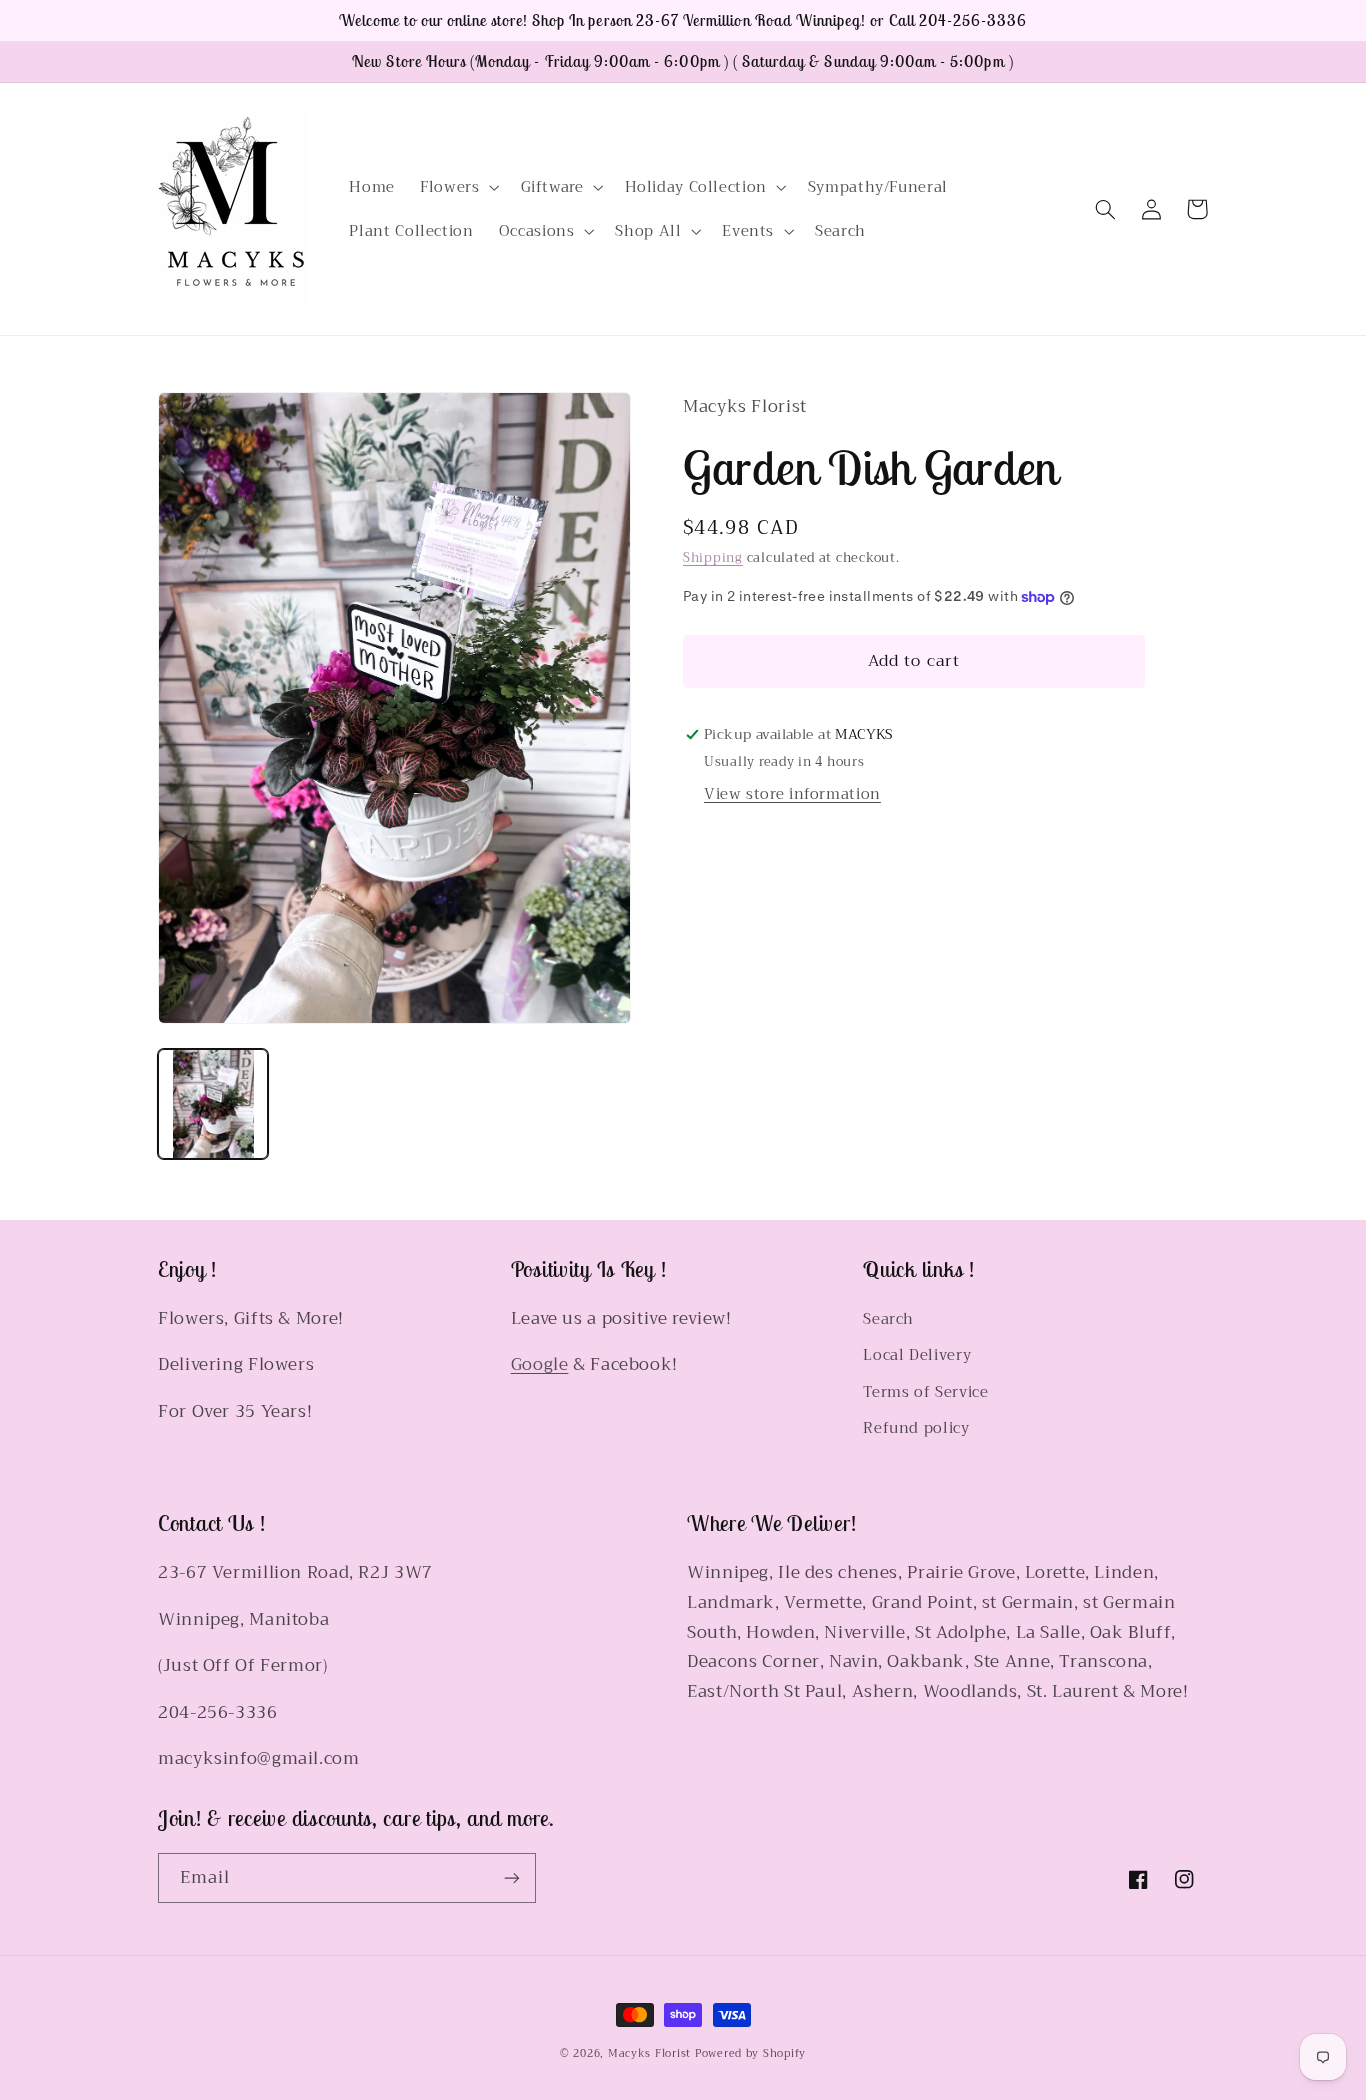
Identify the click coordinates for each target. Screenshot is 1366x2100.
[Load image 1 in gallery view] (213, 1104)
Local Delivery (917, 1355)
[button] (458, 187)
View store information (792, 794)
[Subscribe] (512, 1877)
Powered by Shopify (750, 2053)
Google (540, 1364)
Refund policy (916, 1428)
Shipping (713, 558)
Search (888, 1319)
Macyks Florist (649, 2053)
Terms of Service (925, 1392)
